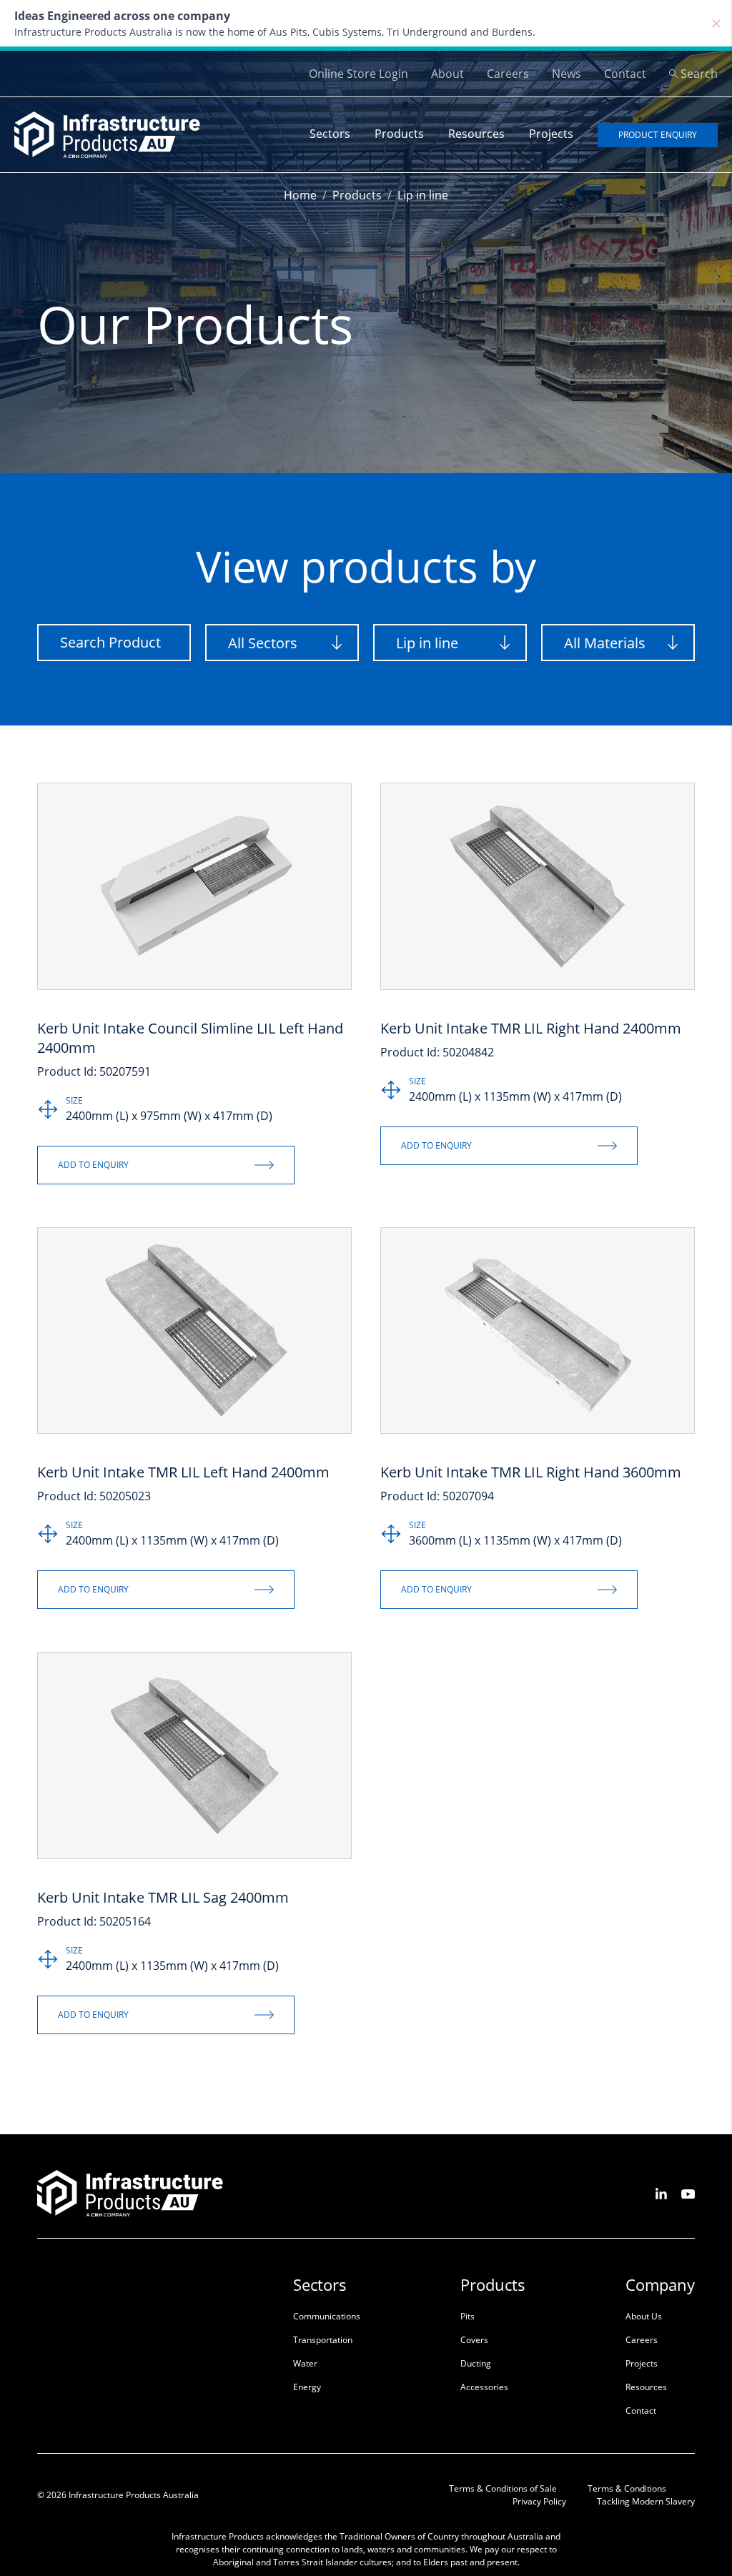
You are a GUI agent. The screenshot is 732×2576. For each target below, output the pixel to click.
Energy (307, 2387)
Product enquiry (658, 135)
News (567, 74)
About (447, 74)
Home (300, 195)
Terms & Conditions (627, 2488)
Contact (625, 74)
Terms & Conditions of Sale (503, 2488)
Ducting (476, 2363)
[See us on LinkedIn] (661, 2193)
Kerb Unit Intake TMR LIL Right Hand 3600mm (531, 1472)
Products (399, 134)
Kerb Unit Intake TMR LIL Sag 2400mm (163, 1897)
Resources (476, 134)
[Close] (716, 24)
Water (305, 2363)
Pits (468, 2316)
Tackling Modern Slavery (646, 2501)
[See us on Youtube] (688, 2193)
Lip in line (423, 195)
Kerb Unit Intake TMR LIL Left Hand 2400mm (183, 1472)
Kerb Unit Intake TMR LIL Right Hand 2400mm (531, 1028)
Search (699, 74)
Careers (508, 74)
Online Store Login (358, 74)
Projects (551, 134)
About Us (644, 2316)
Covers (474, 2340)
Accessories (484, 2387)
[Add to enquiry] (166, 1165)
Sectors (330, 134)
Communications (327, 2316)
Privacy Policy (539, 2501)
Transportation (323, 2340)
